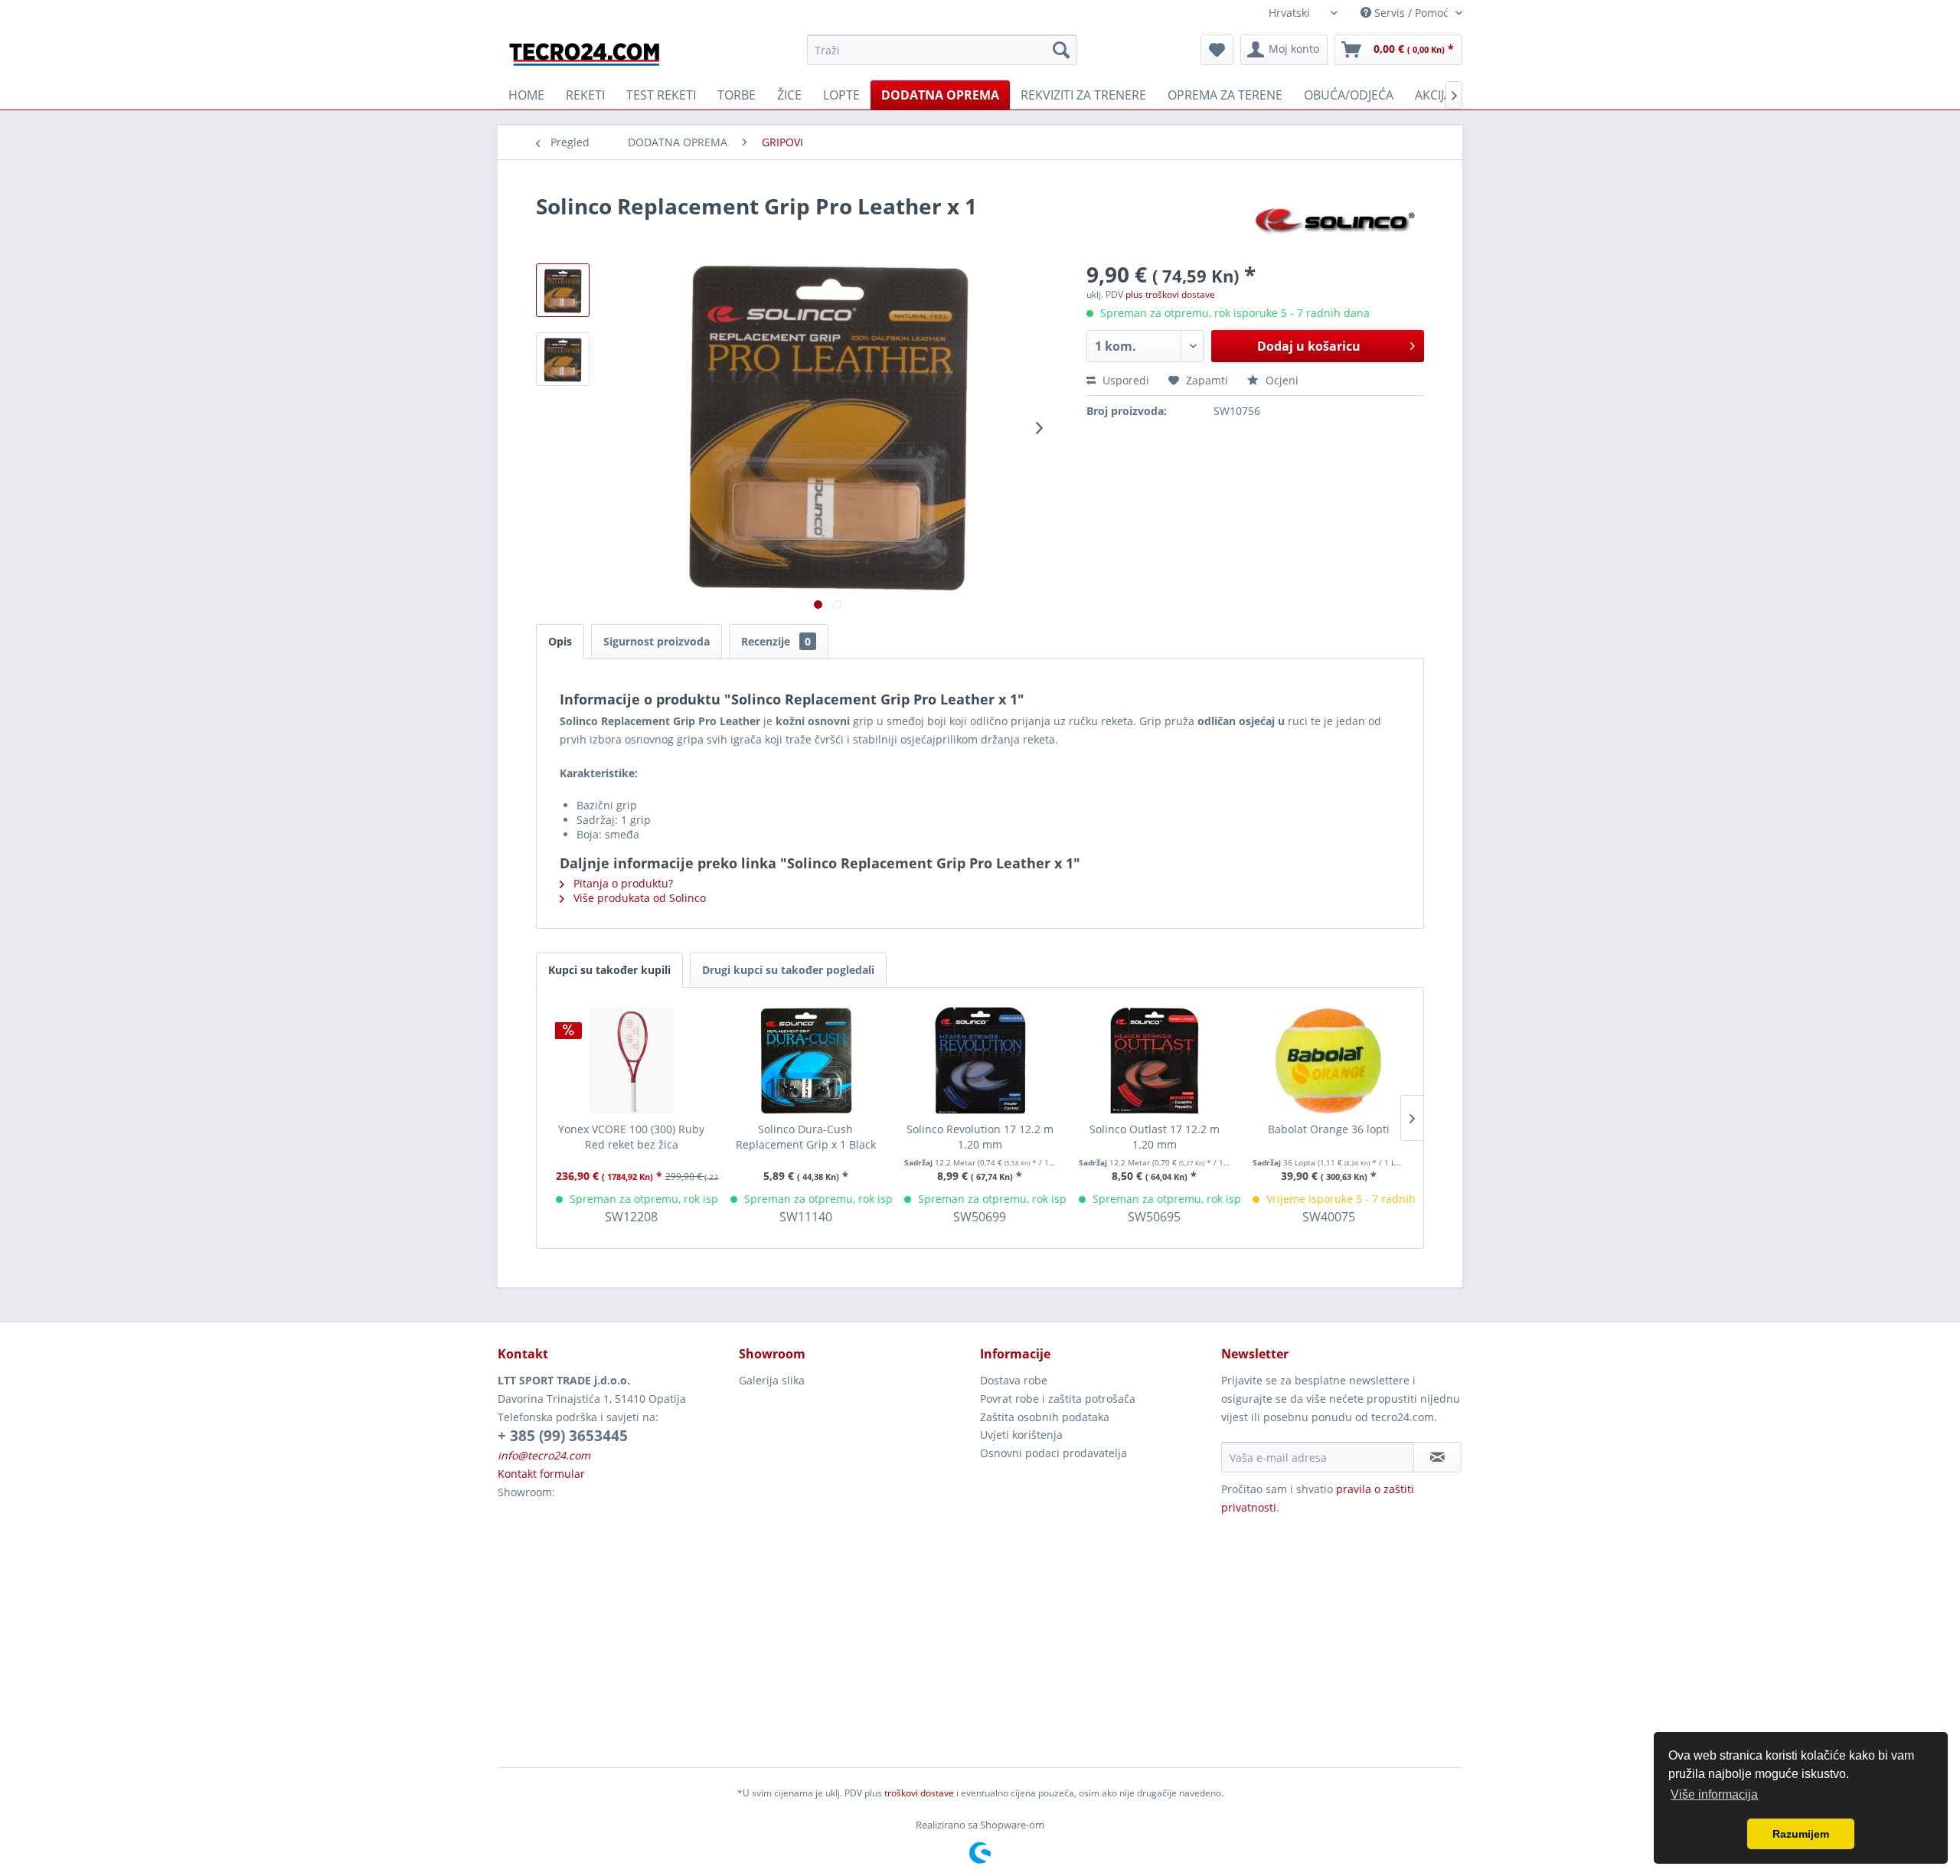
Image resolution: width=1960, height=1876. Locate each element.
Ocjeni (1281, 380)
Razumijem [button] (1801, 1834)
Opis (560, 641)
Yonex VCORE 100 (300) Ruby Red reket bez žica (631, 1137)
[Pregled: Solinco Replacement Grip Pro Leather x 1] (563, 290)
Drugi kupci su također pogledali (788, 970)
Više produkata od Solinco (638, 898)
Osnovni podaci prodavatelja (1053, 1453)
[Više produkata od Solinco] (1336, 221)
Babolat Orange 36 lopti (1329, 1129)
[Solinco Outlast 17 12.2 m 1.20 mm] (1155, 1061)
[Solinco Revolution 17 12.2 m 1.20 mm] (980, 1061)
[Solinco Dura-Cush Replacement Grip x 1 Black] (806, 1061)
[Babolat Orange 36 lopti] (1328, 1061)
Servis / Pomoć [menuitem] (1411, 13)
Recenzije (776, 641)
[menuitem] (942, 50)
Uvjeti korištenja (1021, 1435)
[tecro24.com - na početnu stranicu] (586, 54)
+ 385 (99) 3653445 (563, 1436)
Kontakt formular (541, 1474)
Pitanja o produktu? (622, 883)
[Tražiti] (1061, 50)
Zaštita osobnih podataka (1045, 1417)
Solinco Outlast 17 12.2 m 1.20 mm (1155, 1137)
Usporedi (1124, 380)
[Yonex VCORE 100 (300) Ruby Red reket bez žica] (632, 1061)
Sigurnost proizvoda (657, 641)
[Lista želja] (1217, 50)
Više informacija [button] (1714, 1794)
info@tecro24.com (544, 1455)
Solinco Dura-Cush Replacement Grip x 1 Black (806, 1137)
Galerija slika (772, 1380)
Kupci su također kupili (609, 970)
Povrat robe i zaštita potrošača (1058, 1399)
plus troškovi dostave (1170, 294)
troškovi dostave (919, 1793)
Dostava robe (1014, 1380)
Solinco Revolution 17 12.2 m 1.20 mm (980, 1137)
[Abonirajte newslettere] (1437, 1457)
